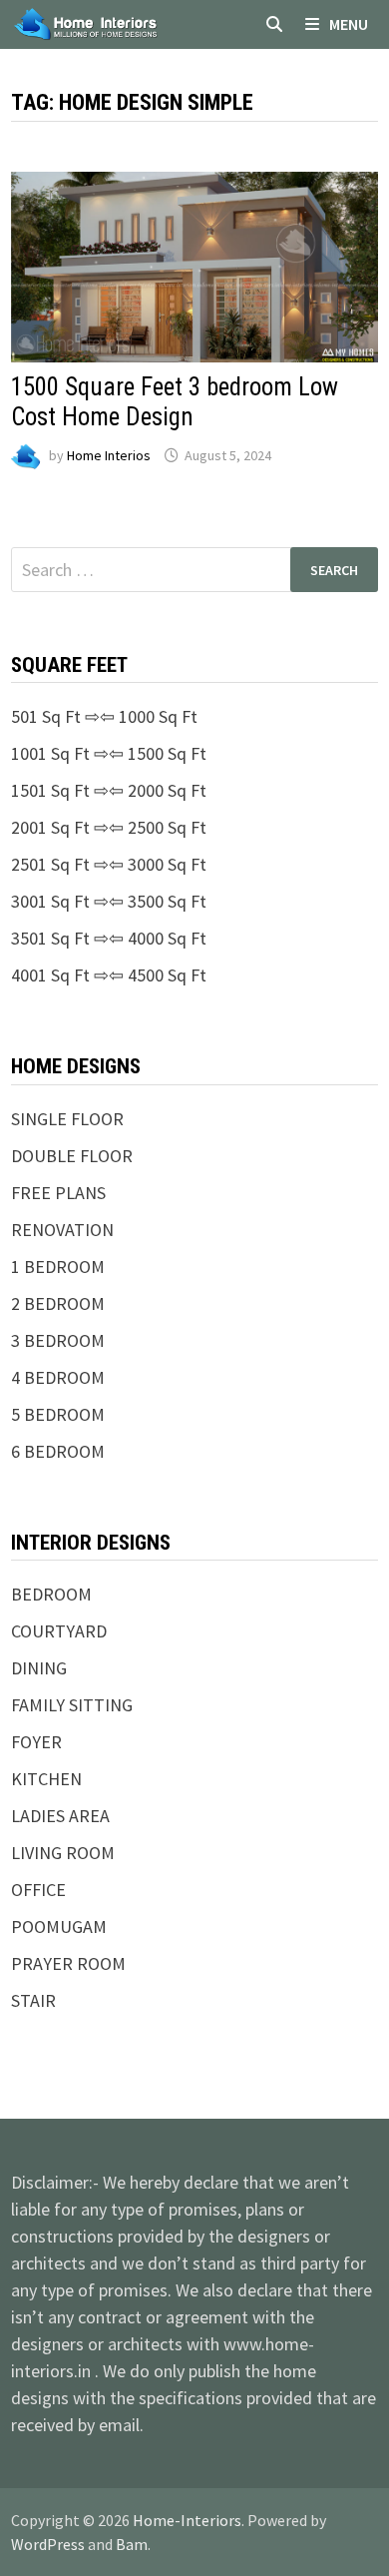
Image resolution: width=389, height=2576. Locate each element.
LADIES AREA (60, 1816)
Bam (132, 2544)
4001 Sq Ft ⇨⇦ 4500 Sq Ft (109, 975)
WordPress (48, 2544)
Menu (349, 24)
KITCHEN (46, 1779)
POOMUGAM (59, 1927)
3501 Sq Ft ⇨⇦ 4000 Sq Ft (109, 938)
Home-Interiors (187, 2520)
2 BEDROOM (58, 1303)
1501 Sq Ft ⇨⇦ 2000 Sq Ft (109, 790)
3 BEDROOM (58, 1340)
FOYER (36, 1742)
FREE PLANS (58, 1193)
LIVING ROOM (63, 1853)
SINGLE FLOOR (67, 1119)
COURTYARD (59, 1631)
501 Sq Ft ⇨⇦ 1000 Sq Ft (104, 716)
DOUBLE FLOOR (72, 1156)
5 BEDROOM (58, 1414)
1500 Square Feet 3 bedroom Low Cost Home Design (175, 402)
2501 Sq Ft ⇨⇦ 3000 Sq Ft (109, 864)
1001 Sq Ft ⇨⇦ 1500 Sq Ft (109, 753)
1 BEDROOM (58, 1267)
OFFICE (38, 1890)
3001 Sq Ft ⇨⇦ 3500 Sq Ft (109, 901)
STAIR (33, 2000)
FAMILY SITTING (72, 1705)
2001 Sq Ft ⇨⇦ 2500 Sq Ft (109, 827)
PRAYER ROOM (68, 1963)
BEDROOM (51, 1594)
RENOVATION (62, 1230)
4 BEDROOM (58, 1377)
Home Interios (109, 455)
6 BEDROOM (58, 1451)
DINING (39, 1668)
